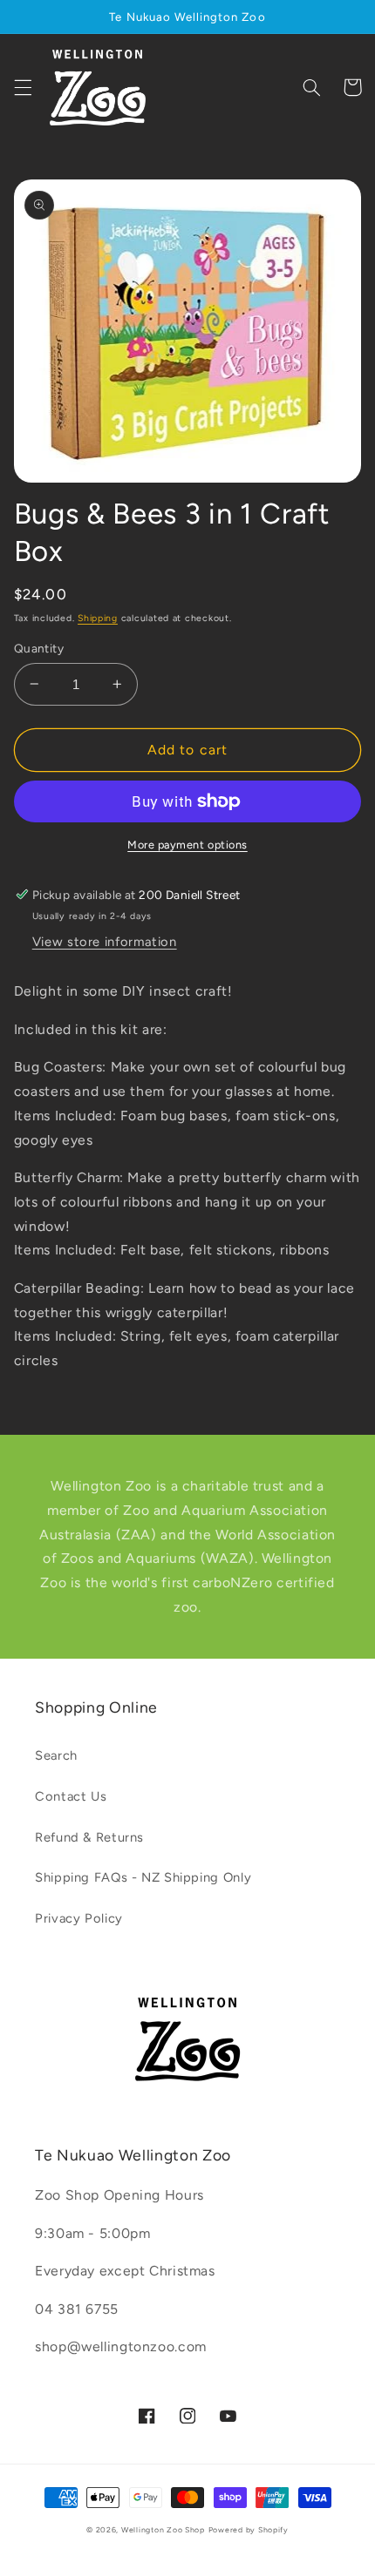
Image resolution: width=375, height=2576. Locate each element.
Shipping (98, 618)
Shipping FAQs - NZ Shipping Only (143, 1877)
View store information (105, 942)
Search (56, 1755)
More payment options (187, 845)
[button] (23, 87)
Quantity (39, 648)
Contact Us (71, 1796)
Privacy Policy (79, 1918)
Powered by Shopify (249, 2530)
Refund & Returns (89, 1837)
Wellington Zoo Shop (163, 2530)
